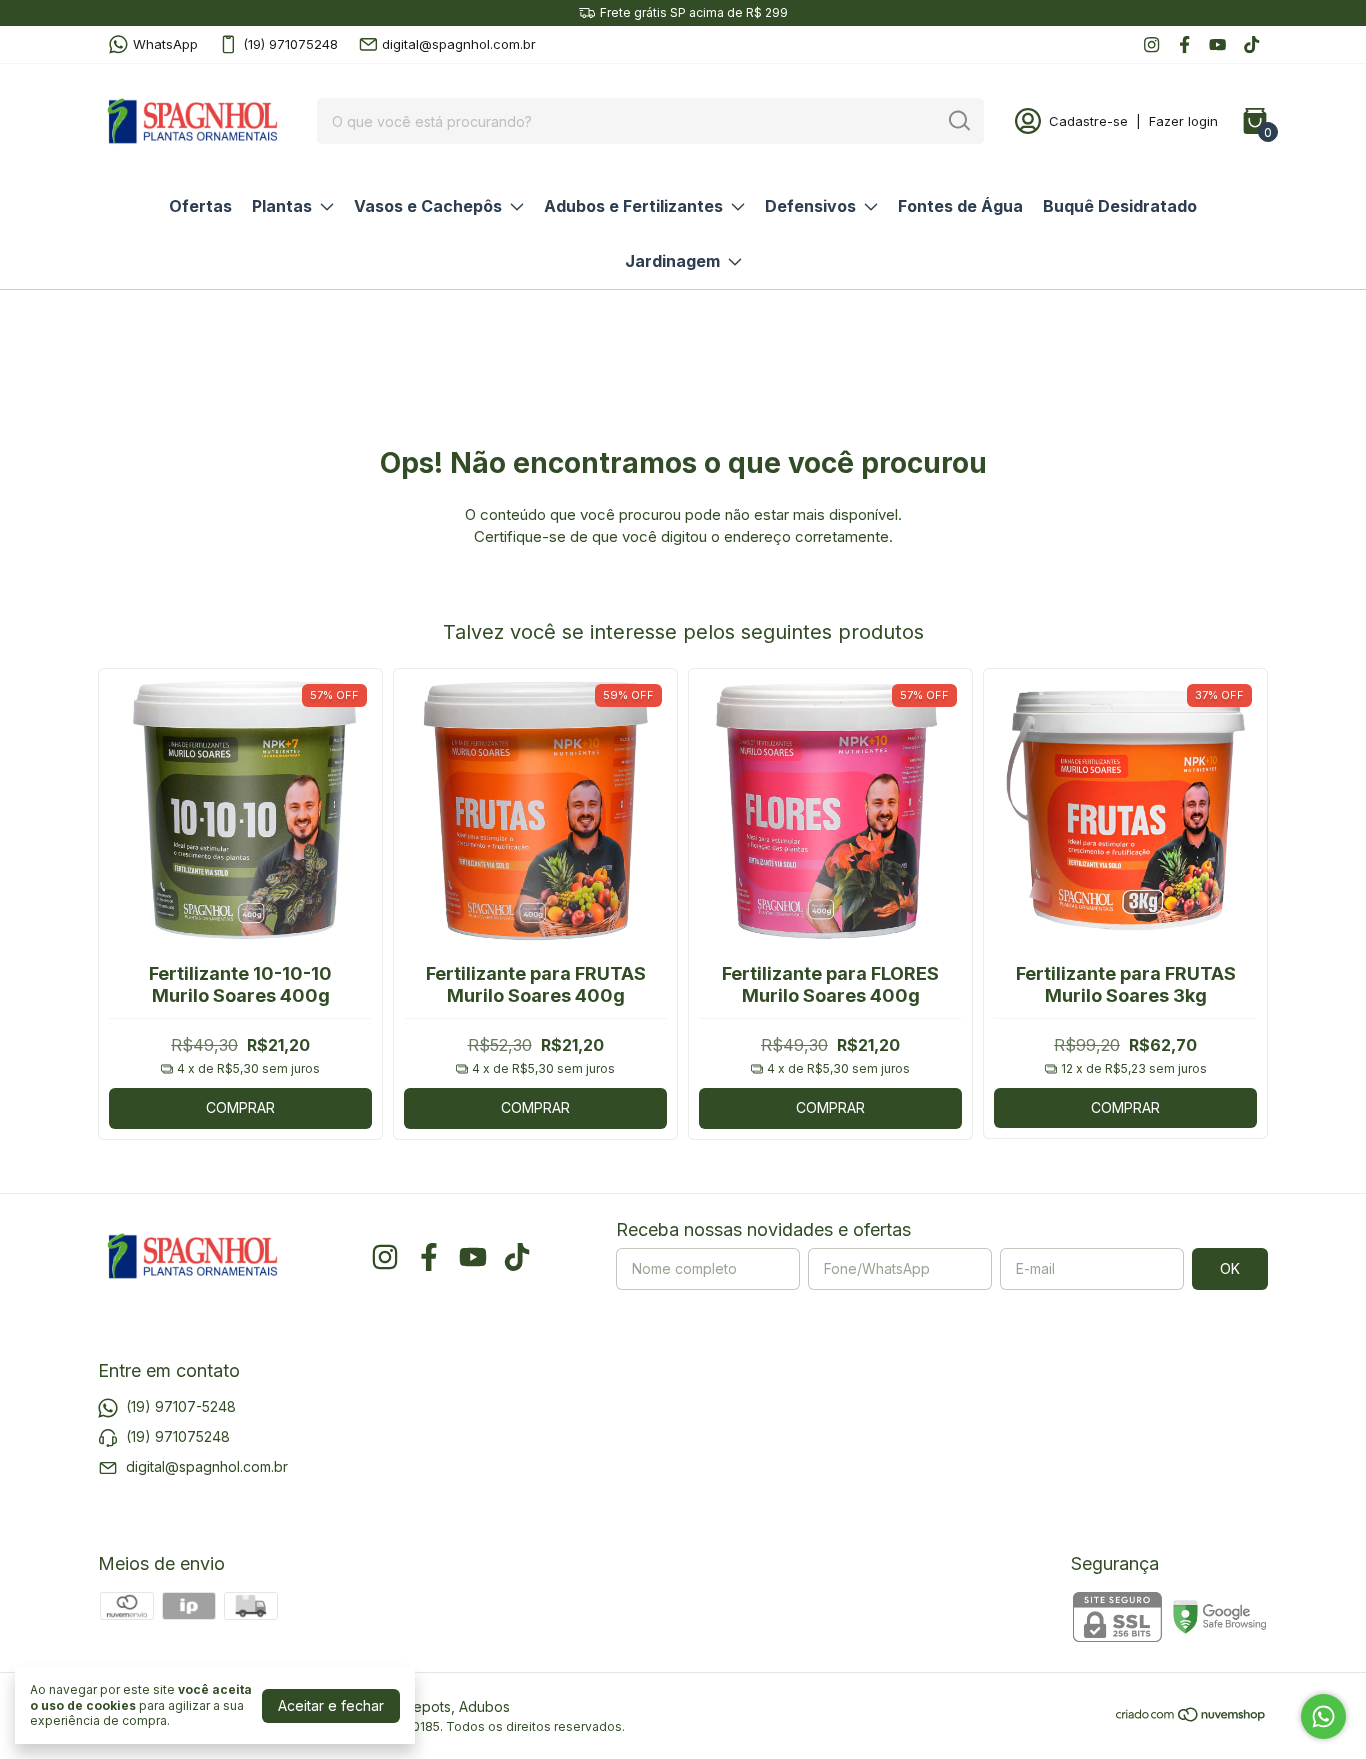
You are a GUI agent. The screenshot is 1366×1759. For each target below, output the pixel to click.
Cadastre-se (1088, 121)
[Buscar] (958, 120)
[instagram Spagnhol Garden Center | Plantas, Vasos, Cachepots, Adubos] (1151, 44)
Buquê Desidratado (1120, 206)
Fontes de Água (960, 206)
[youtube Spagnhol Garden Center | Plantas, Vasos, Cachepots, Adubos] (1217, 44)
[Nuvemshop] (1191, 1717)
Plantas (282, 206)
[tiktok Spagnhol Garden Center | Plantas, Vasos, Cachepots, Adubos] (1251, 44)
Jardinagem (672, 261)
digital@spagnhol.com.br (459, 44)
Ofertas (200, 206)
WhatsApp (165, 44)
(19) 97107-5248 (181, 1405)
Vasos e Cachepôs (428, 206)
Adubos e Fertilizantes (633, 206)
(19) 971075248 (290, 44)
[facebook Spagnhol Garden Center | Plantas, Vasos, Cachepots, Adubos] (1184, 44)
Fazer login (1183, 121)
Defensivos (810, 206)
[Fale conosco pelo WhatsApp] (1323, 1716)
